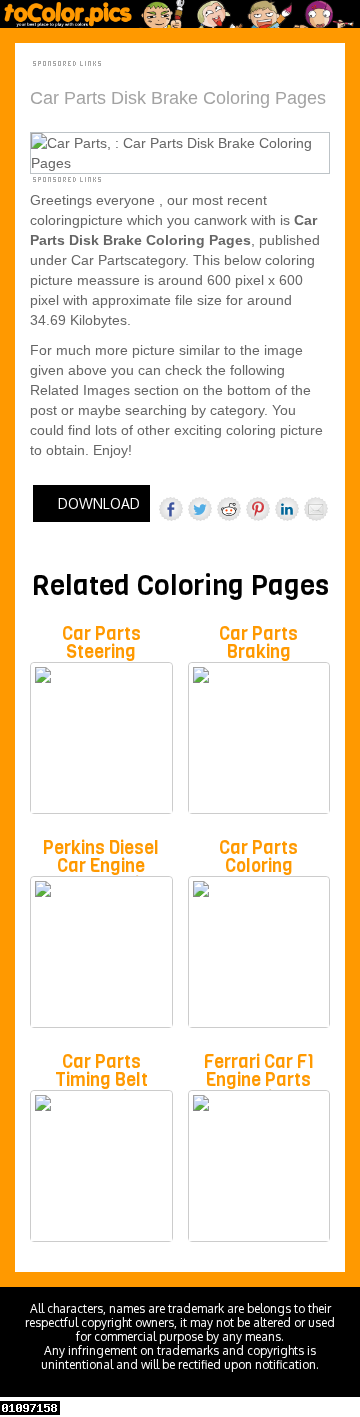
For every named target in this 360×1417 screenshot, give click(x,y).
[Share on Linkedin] (287, 509)
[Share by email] (316, 509)
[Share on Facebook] (171, 509)
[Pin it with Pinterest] (258, 509)
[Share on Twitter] (200, 509)
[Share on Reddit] (229, 509)
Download (97, 503)
